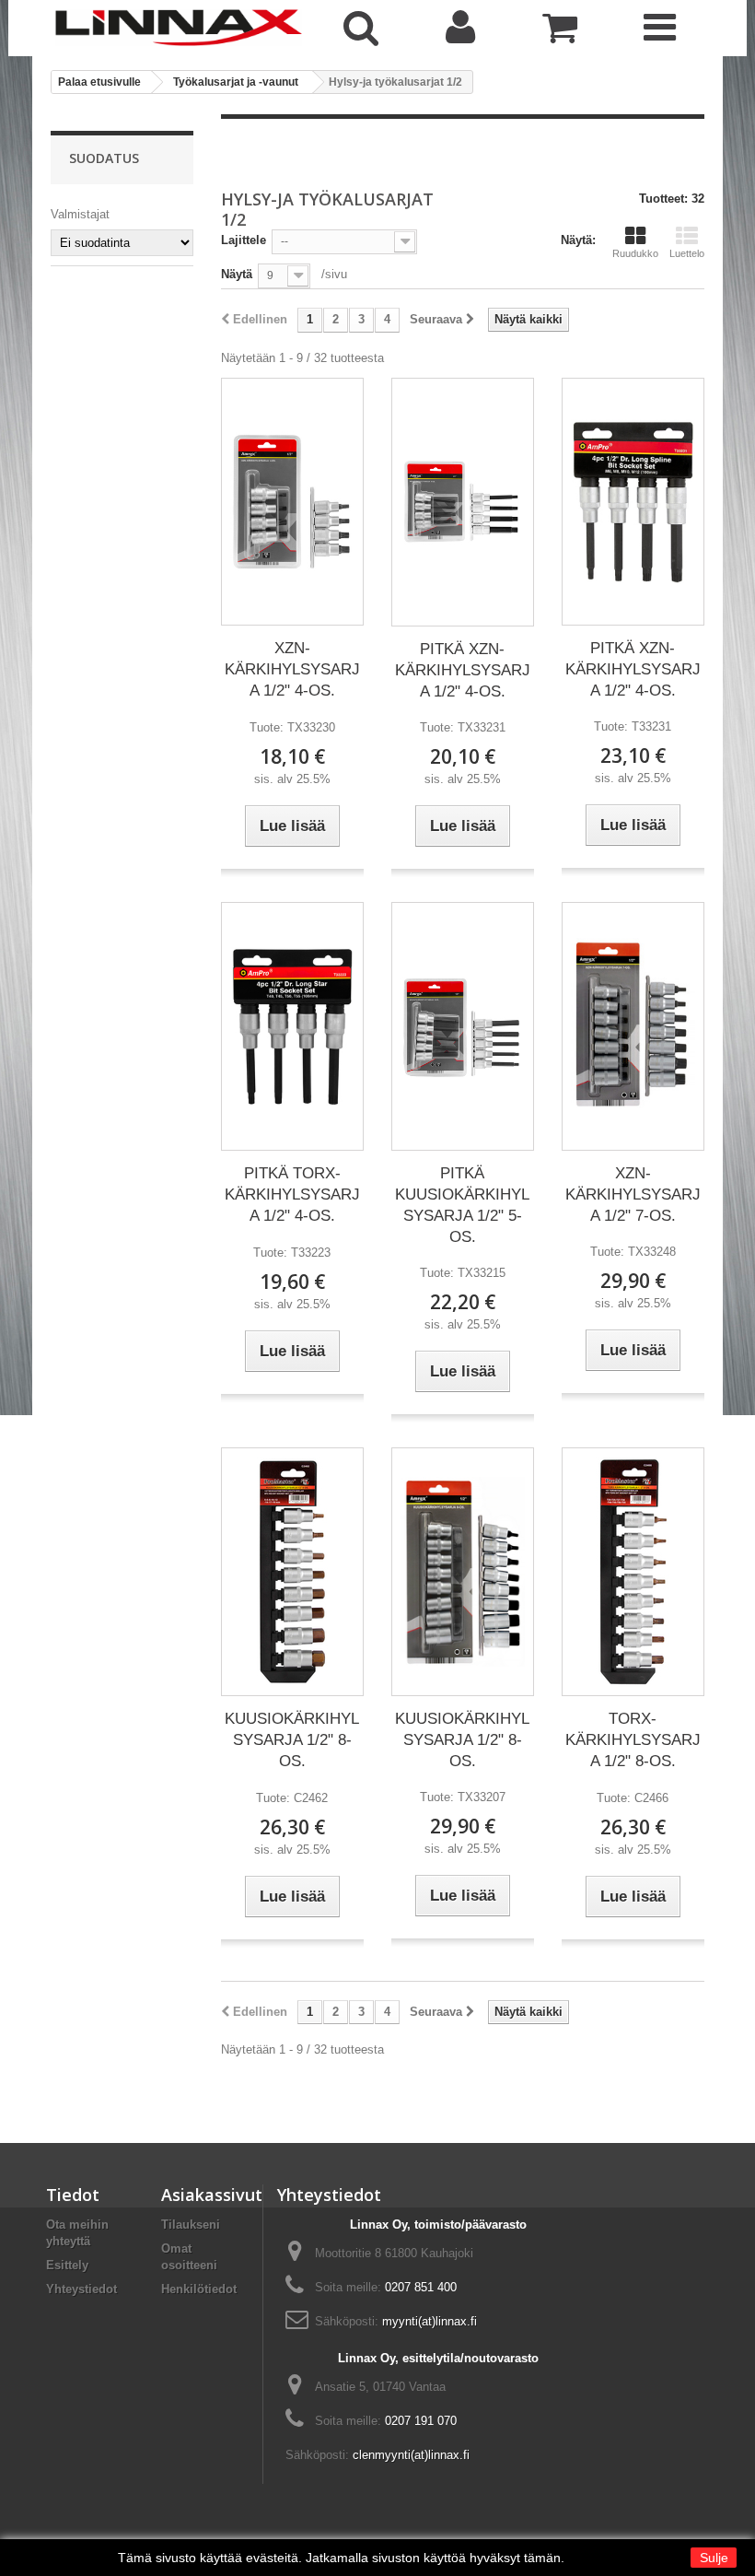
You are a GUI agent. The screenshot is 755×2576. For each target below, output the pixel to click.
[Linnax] (179, 28)
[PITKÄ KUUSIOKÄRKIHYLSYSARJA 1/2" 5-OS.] (463, 1027)
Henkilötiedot (199, 2289)
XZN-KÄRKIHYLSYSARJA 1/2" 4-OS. (292, 669)
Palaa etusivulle (99, 82)
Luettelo (687, 253)
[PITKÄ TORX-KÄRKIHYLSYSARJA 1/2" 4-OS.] (292, 1026)
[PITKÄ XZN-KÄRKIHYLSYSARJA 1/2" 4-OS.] (463, 502)
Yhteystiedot (81, 2289)
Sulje (714, 2558)
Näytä (237, 274)
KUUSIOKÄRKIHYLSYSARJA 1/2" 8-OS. (292, 1740)
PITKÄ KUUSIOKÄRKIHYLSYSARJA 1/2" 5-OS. (462, 1205)
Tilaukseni (191, 2225)
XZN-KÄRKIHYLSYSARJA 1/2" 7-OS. (633, 1194)
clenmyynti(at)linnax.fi (411, 2455)
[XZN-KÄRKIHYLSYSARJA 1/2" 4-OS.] (292, 502)
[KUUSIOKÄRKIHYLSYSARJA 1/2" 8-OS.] (292, 1572)
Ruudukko (635, 253)
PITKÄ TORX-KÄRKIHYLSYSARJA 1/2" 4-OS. (292, 1194)
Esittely (67, 2265)
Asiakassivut (212, 2195)
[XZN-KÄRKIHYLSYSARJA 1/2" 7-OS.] (633, 1026)
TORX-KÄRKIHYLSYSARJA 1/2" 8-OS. (633, 1740)
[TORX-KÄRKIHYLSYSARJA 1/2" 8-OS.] (633, 1572)
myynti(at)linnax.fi (430, 2321)
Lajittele (244, 240)
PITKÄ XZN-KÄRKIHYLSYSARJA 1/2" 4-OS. (463, 670)
